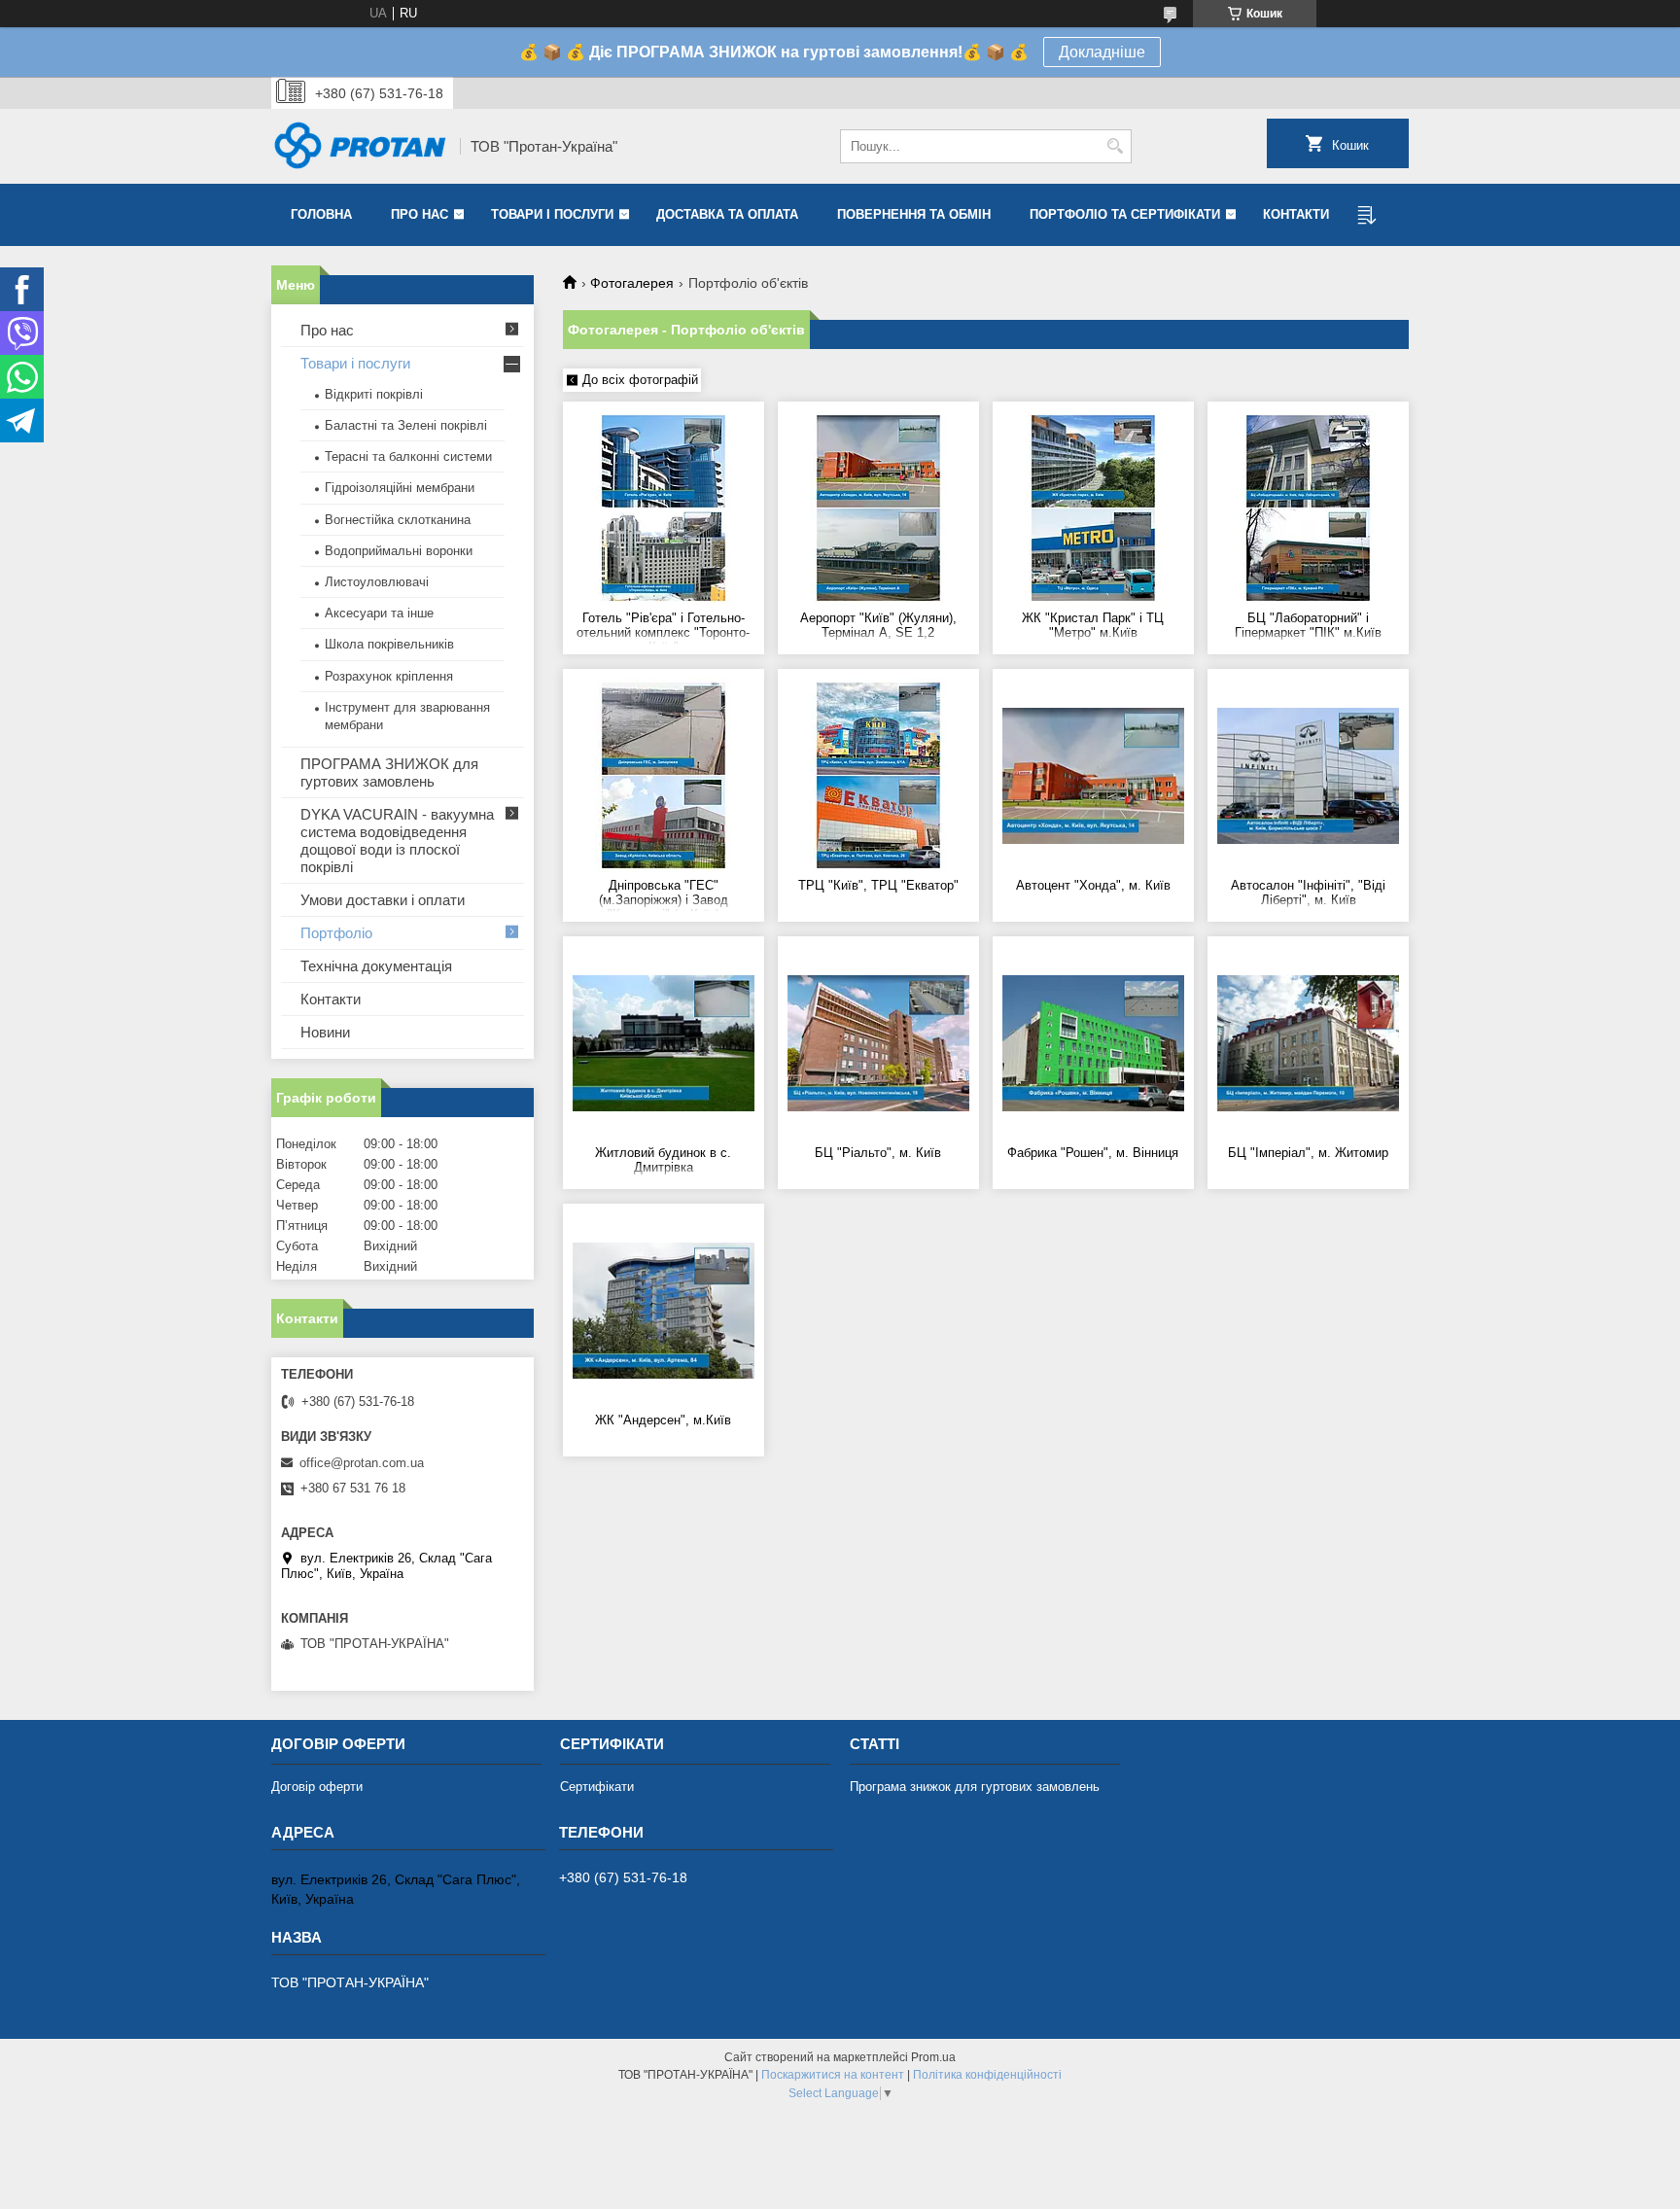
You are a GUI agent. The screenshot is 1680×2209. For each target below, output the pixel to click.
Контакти (1296, 214)
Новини (325, 1032)
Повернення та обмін (914, 214)
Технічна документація (376, 966)
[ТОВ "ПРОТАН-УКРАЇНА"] (359, 147)
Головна (321, 214)
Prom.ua (933, 2057)
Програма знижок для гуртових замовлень (975, 1787)
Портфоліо (336, 933)
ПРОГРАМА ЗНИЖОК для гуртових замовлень (389, 772)
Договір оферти (317, 1787)
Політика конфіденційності (987, 2075)
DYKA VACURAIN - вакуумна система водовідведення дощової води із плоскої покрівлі (397, 841)
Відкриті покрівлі (374, 394)
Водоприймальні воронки (399, 551)
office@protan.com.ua (362, 1463)
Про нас (420, 214)
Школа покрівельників (389, 644)
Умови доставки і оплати (383, 900)
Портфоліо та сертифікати (1125, 214)
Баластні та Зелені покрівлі (406, 425)
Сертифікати (597, 1787)
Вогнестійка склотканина (398, 520)
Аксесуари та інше (379, 613)
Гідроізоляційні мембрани (400, 488)
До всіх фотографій (640, 380)
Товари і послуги (552, 214)
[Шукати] (1115, 146)
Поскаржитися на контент (833, 2075)
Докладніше (1102, 52)
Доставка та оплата (727, 214)
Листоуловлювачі (377, 582)
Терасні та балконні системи (408, 456)
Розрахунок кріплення (389, 676)
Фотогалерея (632, 283)
